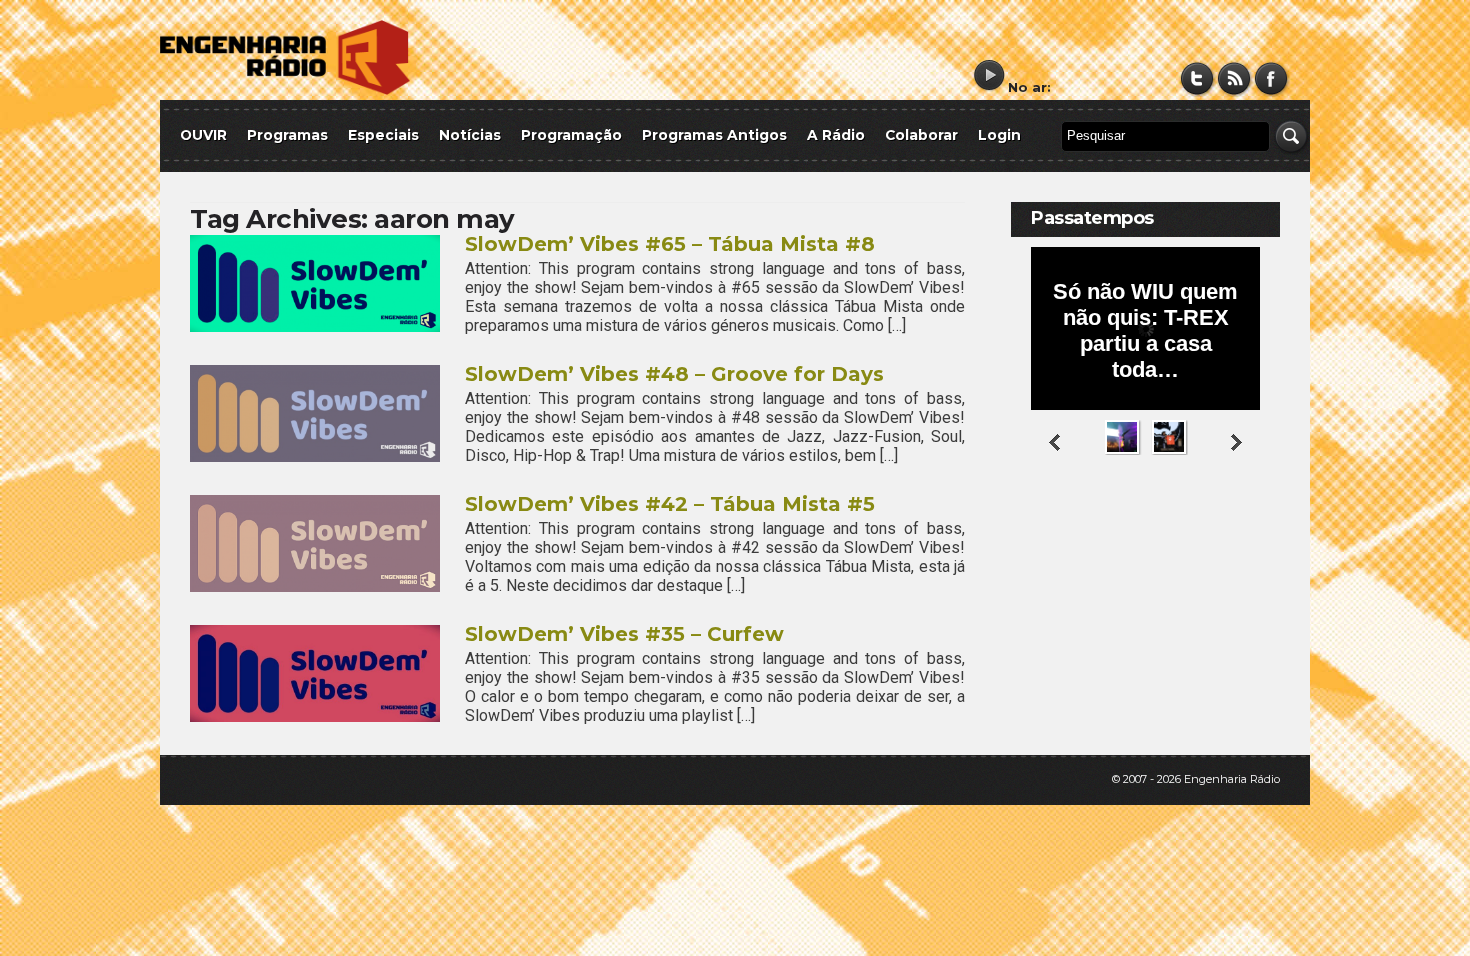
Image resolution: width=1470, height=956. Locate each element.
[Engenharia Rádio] (285, 90)
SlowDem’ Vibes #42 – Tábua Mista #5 (670, 504)
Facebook (1271, 78)
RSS (1234, 78)
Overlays (1252, 534)
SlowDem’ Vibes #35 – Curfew (624, 634)
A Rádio (836, 135)
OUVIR (203, 135)
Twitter (1197, 78)
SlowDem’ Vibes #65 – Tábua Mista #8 (670, 244)
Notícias (470, 135)
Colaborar (921, 135)
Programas (287, 135)
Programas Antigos (714, 135)
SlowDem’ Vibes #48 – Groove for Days (674, 374)
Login (999, 135)
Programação (571, 135)
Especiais (383, 135)
